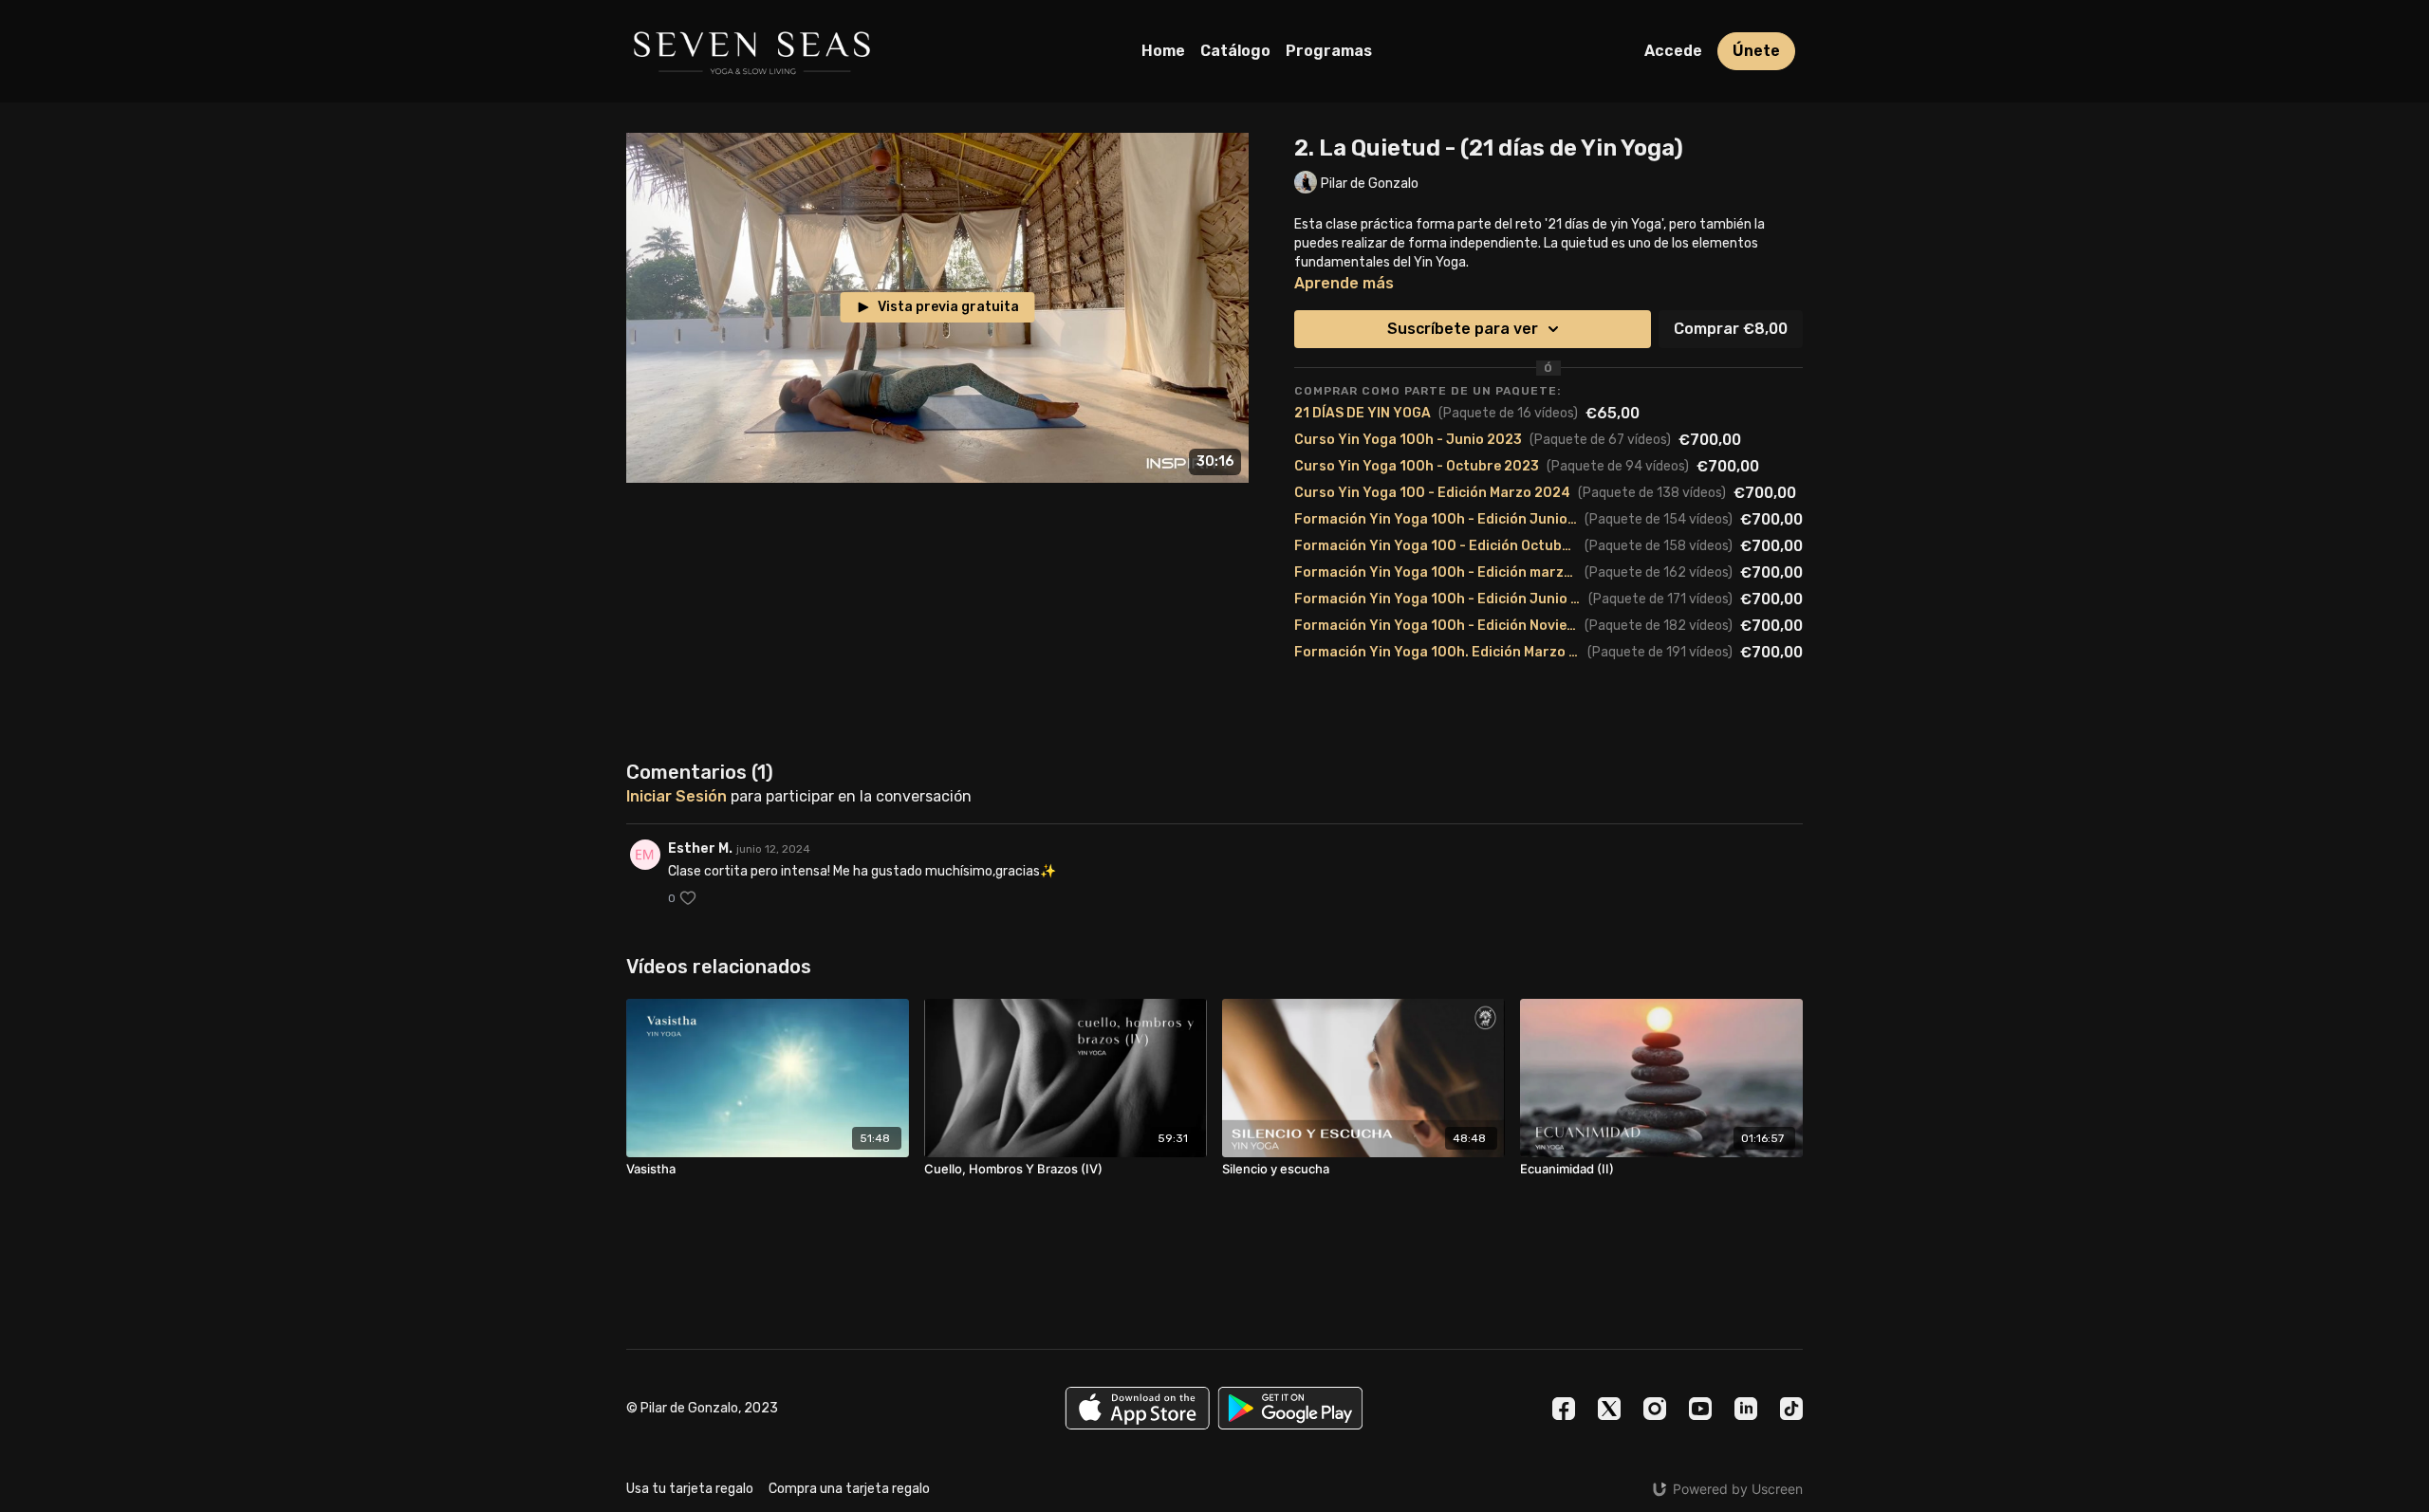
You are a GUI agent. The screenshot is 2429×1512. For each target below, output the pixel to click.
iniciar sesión (677, 796)
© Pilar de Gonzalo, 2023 (702, 1409)
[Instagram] (1655, 1409)
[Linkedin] (1746, 1409)
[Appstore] (1137, 1408)
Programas (1329, 51)
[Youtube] (1700, 1409)
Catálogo (1235, 51)
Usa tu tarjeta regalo (690, 1489)
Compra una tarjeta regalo (849, 1489)
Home (1163, 51)
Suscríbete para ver (1463, 329)
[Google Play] (1290, 1408)
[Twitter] (1609, 1409)
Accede (1673, 51)
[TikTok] (1791, 1409)
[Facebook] (1564, 1409)
